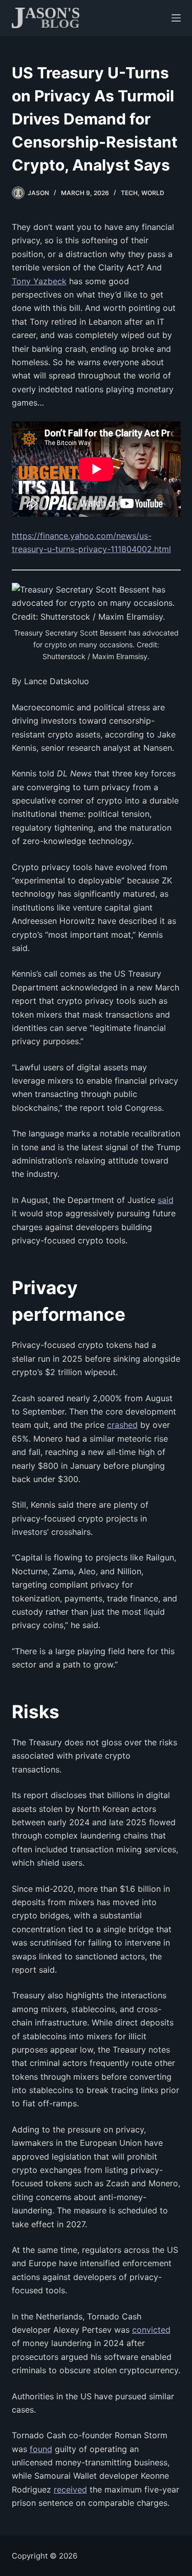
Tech (129, 193)
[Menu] (176, 18)
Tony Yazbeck (39, 281)
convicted (151, 2330)
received (70, 2489)
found (41, 2449)
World (153, 193)
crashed (122, 1425)
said (166, 1200)
